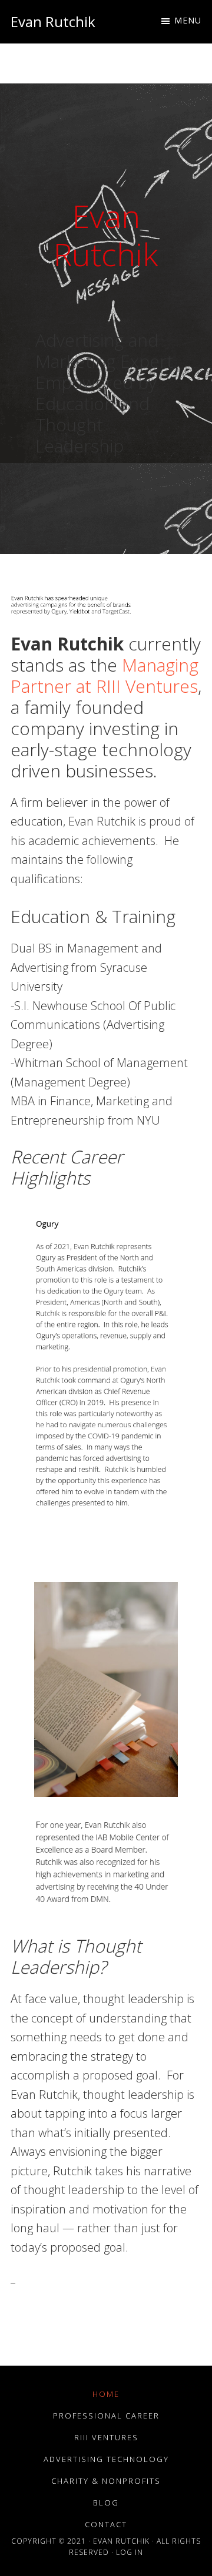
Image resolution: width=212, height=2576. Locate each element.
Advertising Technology (106, 2459)
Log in (130, 2552)
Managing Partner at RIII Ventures (105, 675)
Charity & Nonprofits (106, 2481)
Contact (106, 2524)
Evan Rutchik (53, 21)
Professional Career (106, 2416)
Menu (188, 20)
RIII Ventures (106, 2437)
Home (106, 2394)
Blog (106, 2503)
